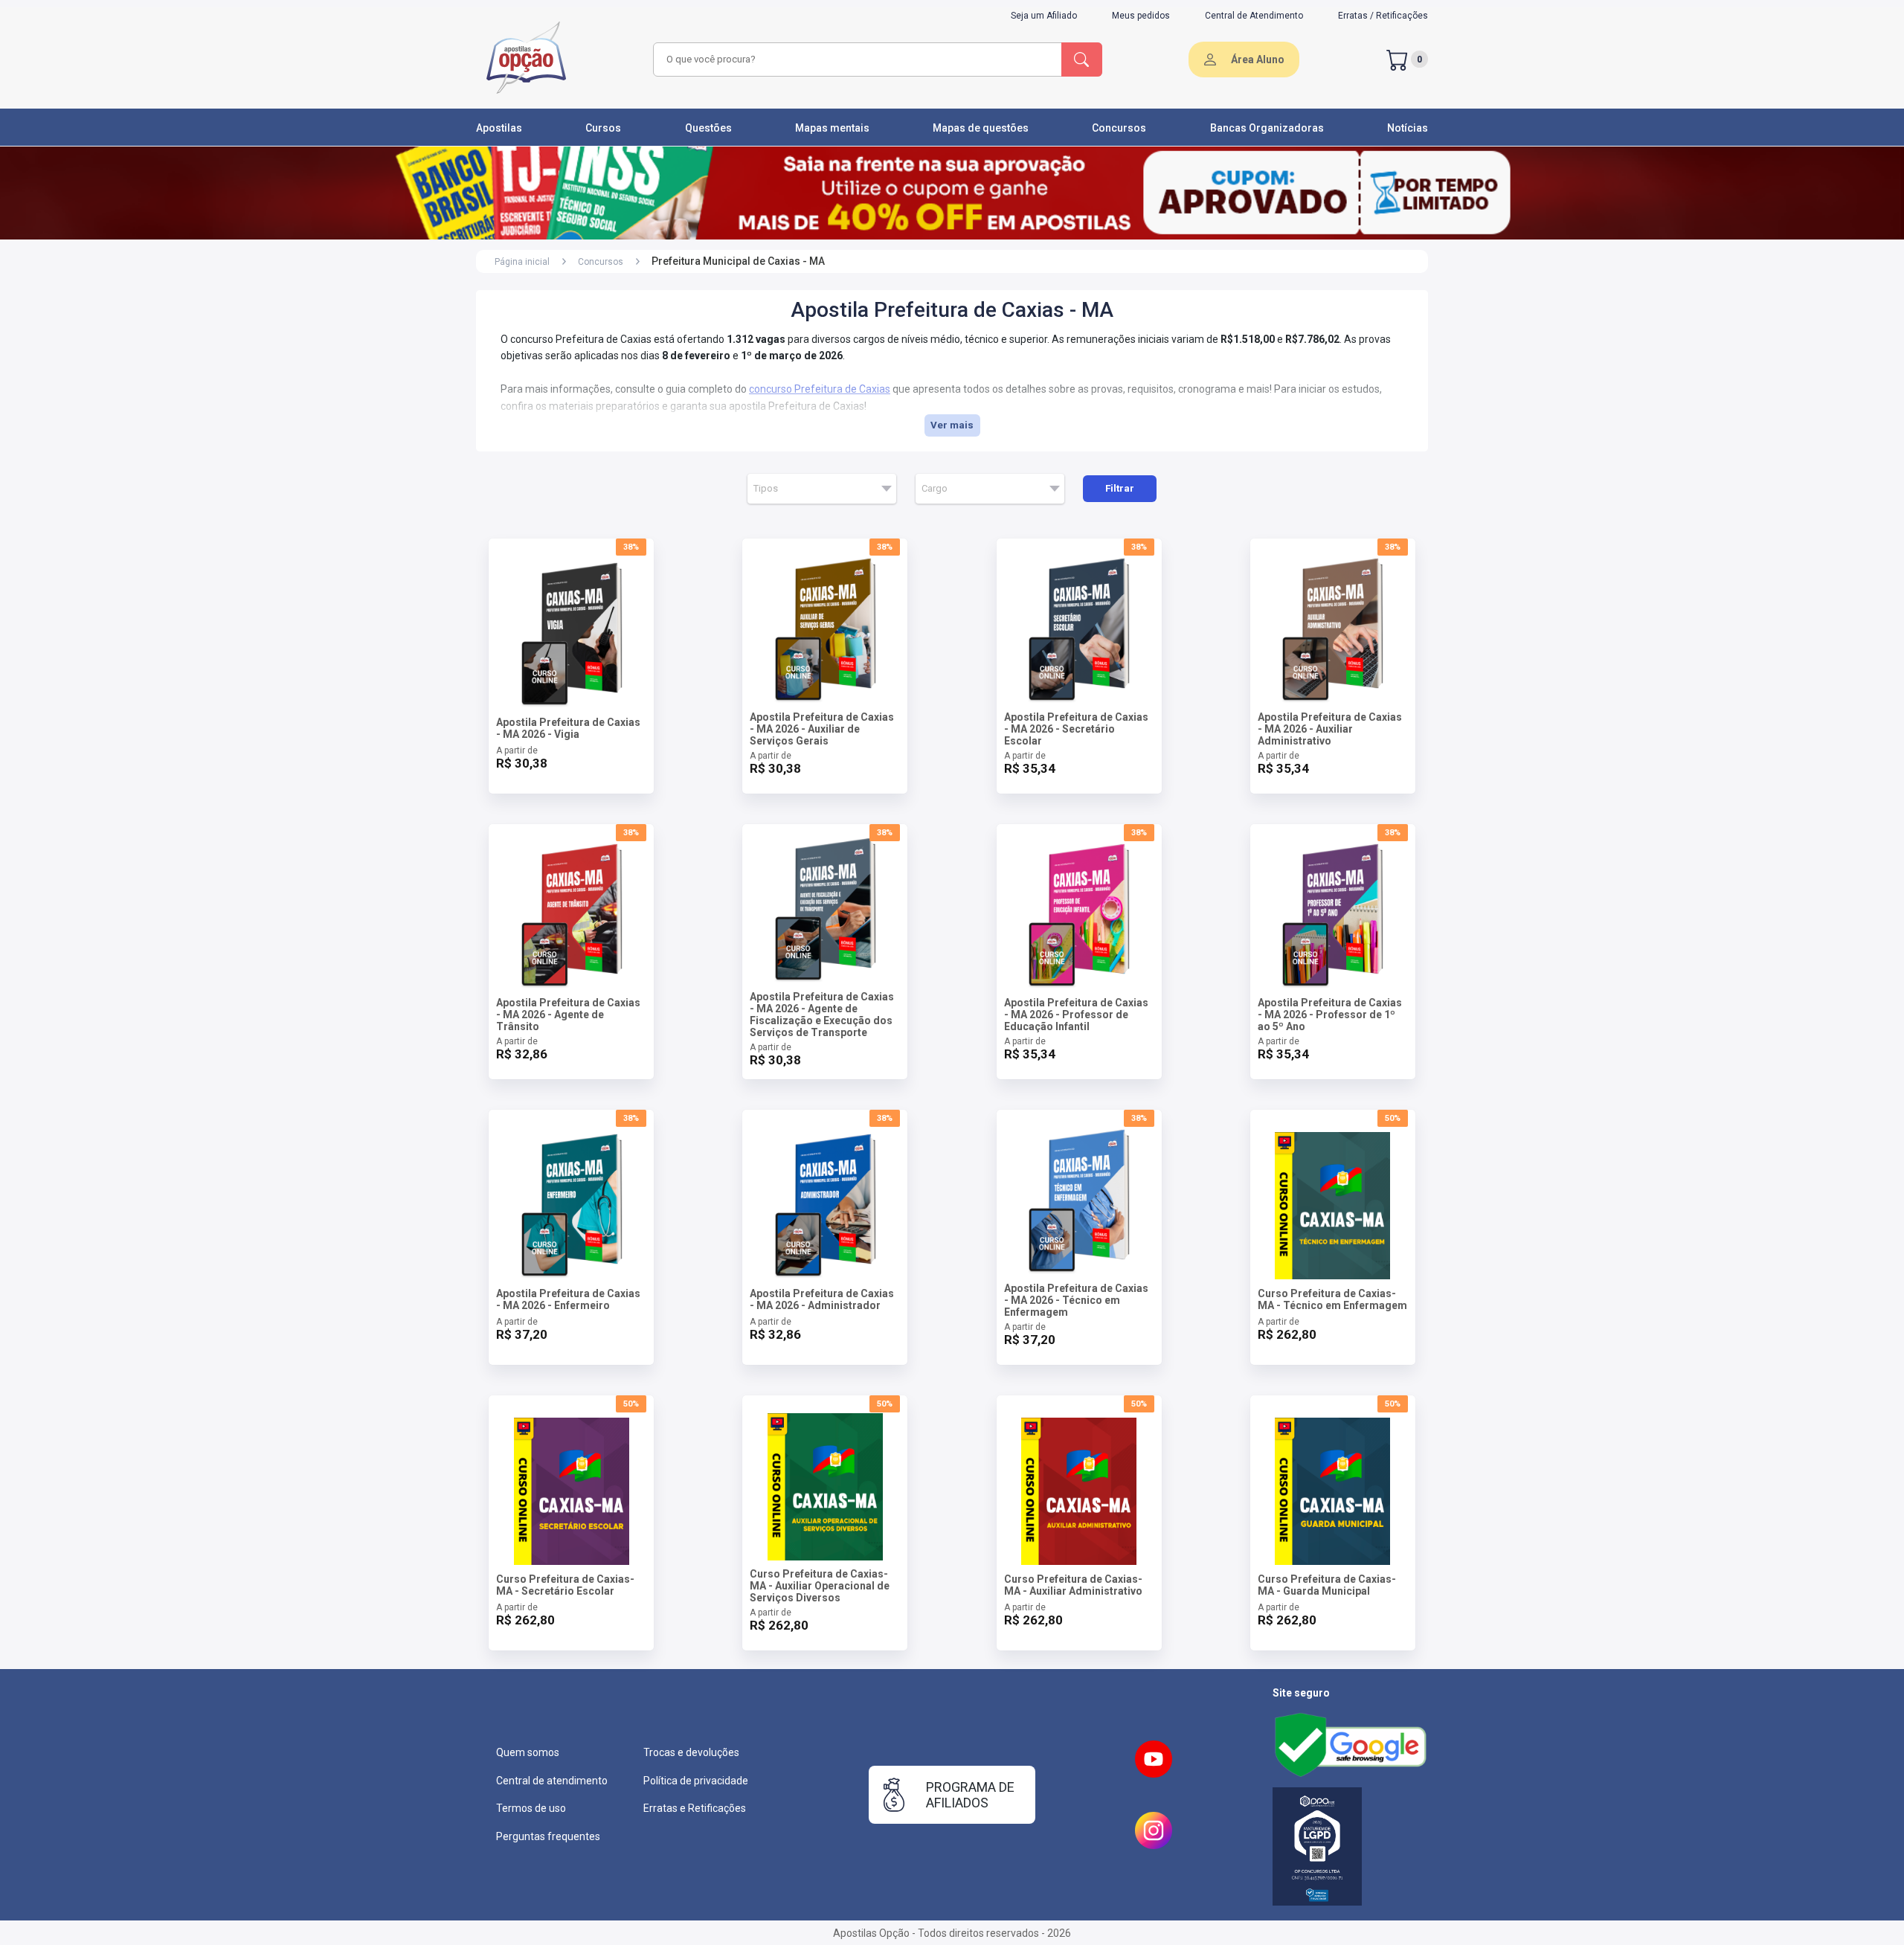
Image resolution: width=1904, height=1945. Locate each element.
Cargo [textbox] (935, 488)
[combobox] (855, 60)
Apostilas (499, 128)
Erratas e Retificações (695, 1808)
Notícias (1408, 128)
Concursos (1119, 128)
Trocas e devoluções (691, 1752)
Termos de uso (531, 1808)
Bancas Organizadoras (1267, 128)
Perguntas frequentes (548, 1836)
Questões (708, 128)
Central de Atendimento (1254, 16)
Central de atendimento (552, 1781)
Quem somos (528, 1752)
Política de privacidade (696, 1781)
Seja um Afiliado (1044, 16)
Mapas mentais (832, 128)
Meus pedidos (1141, 16)
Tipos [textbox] (766, 488)
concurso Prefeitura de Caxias (820, 389)
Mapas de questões (981, 128)
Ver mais (952, 425)
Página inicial (522, 262)
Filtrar (1120, 488)
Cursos (603, 128)
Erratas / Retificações (1383, 16)
